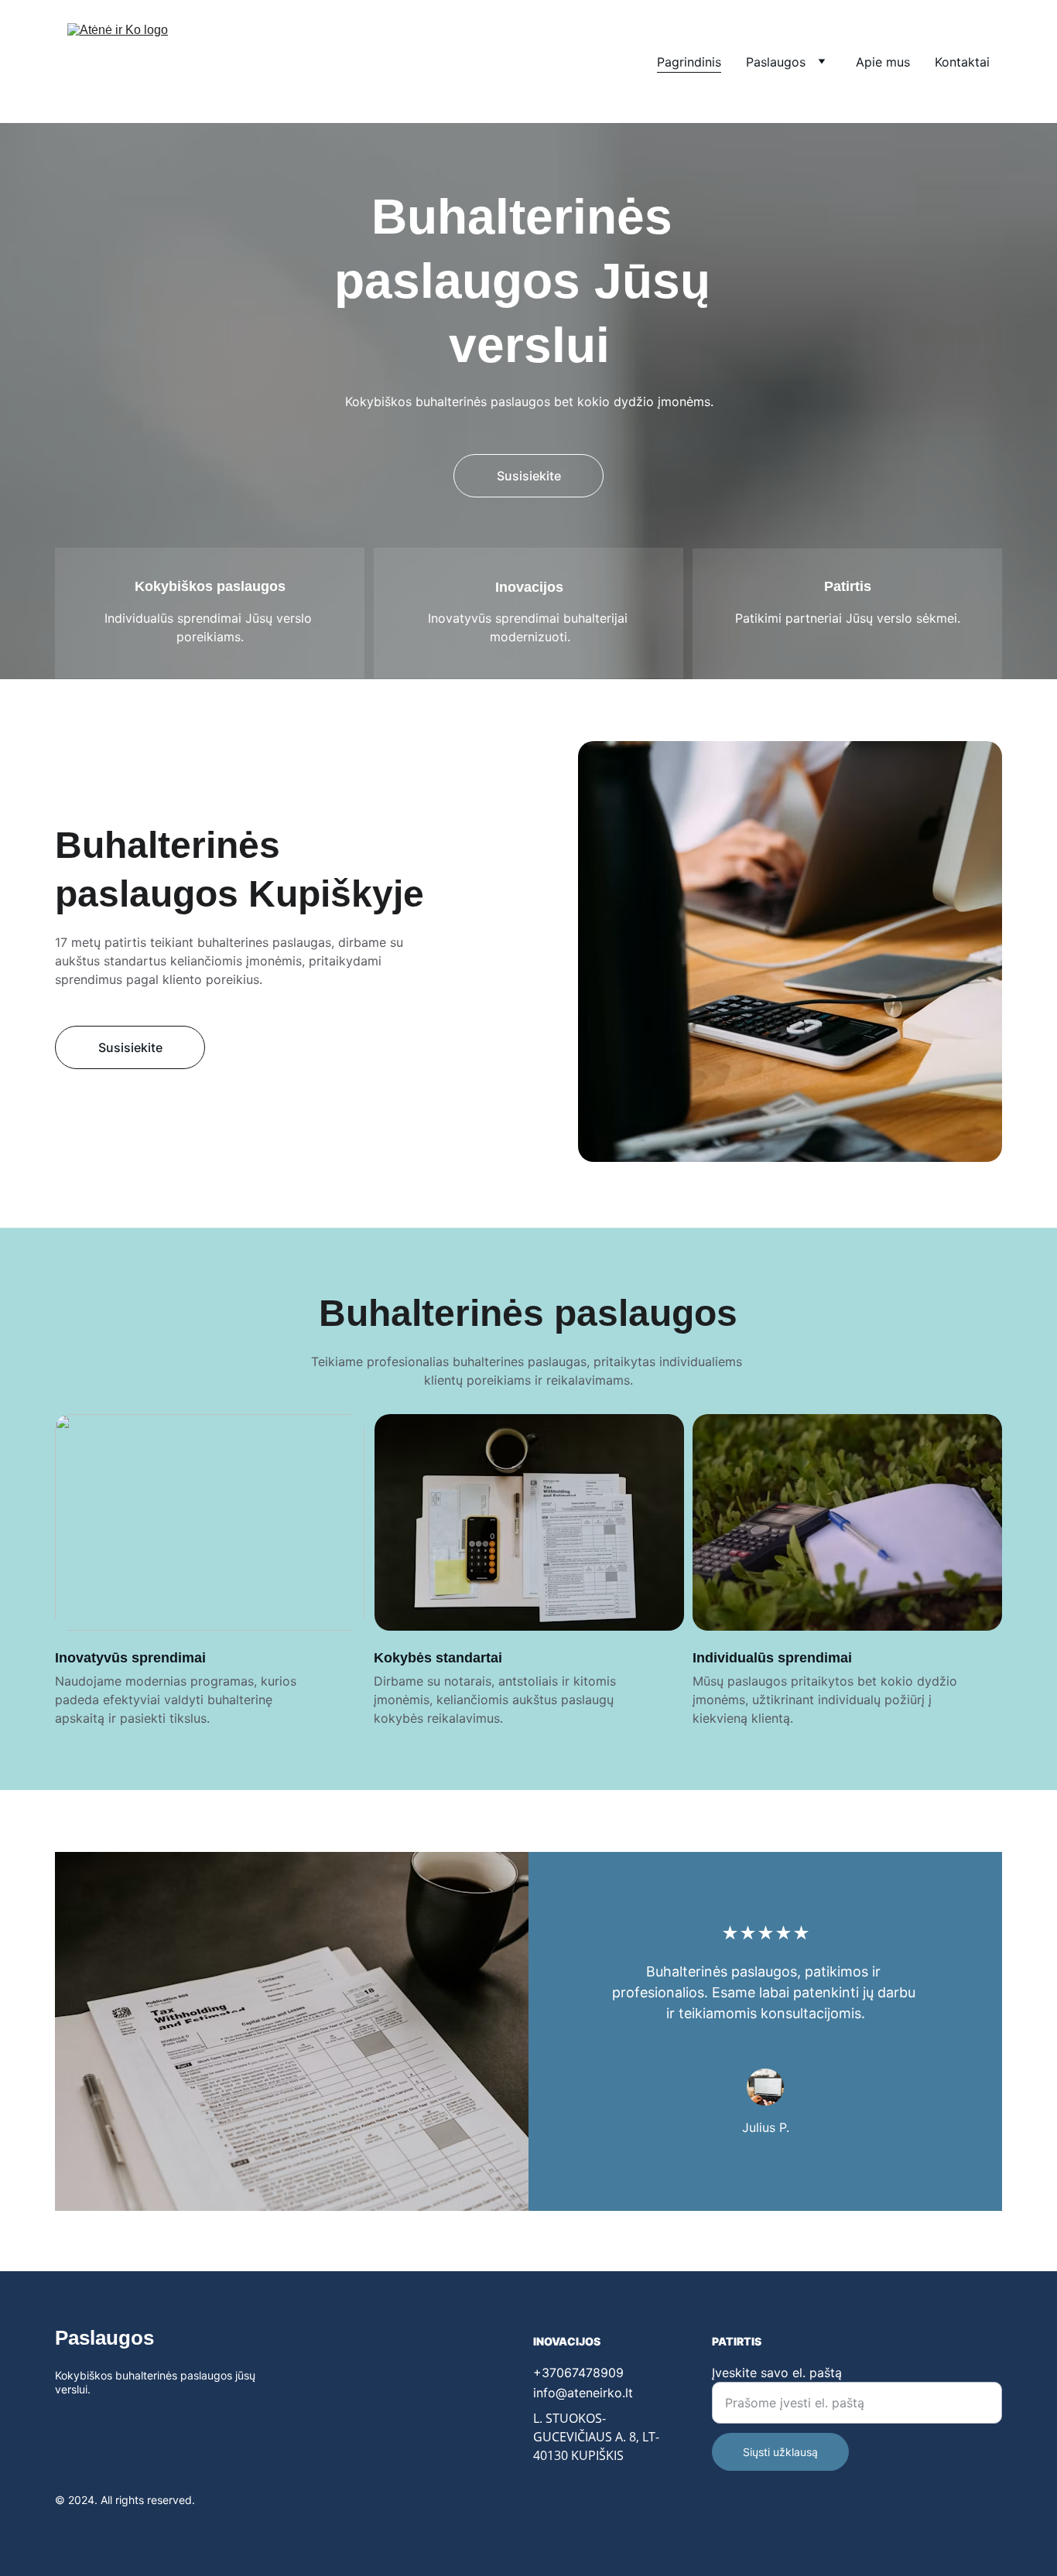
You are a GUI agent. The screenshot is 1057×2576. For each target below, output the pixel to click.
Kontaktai (962, 62)
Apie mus (883, 62)
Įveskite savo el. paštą (777, 2373)
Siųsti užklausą (780, 2452)
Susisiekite (529, 476)
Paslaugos (776, 62)
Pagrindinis (689, 62)
